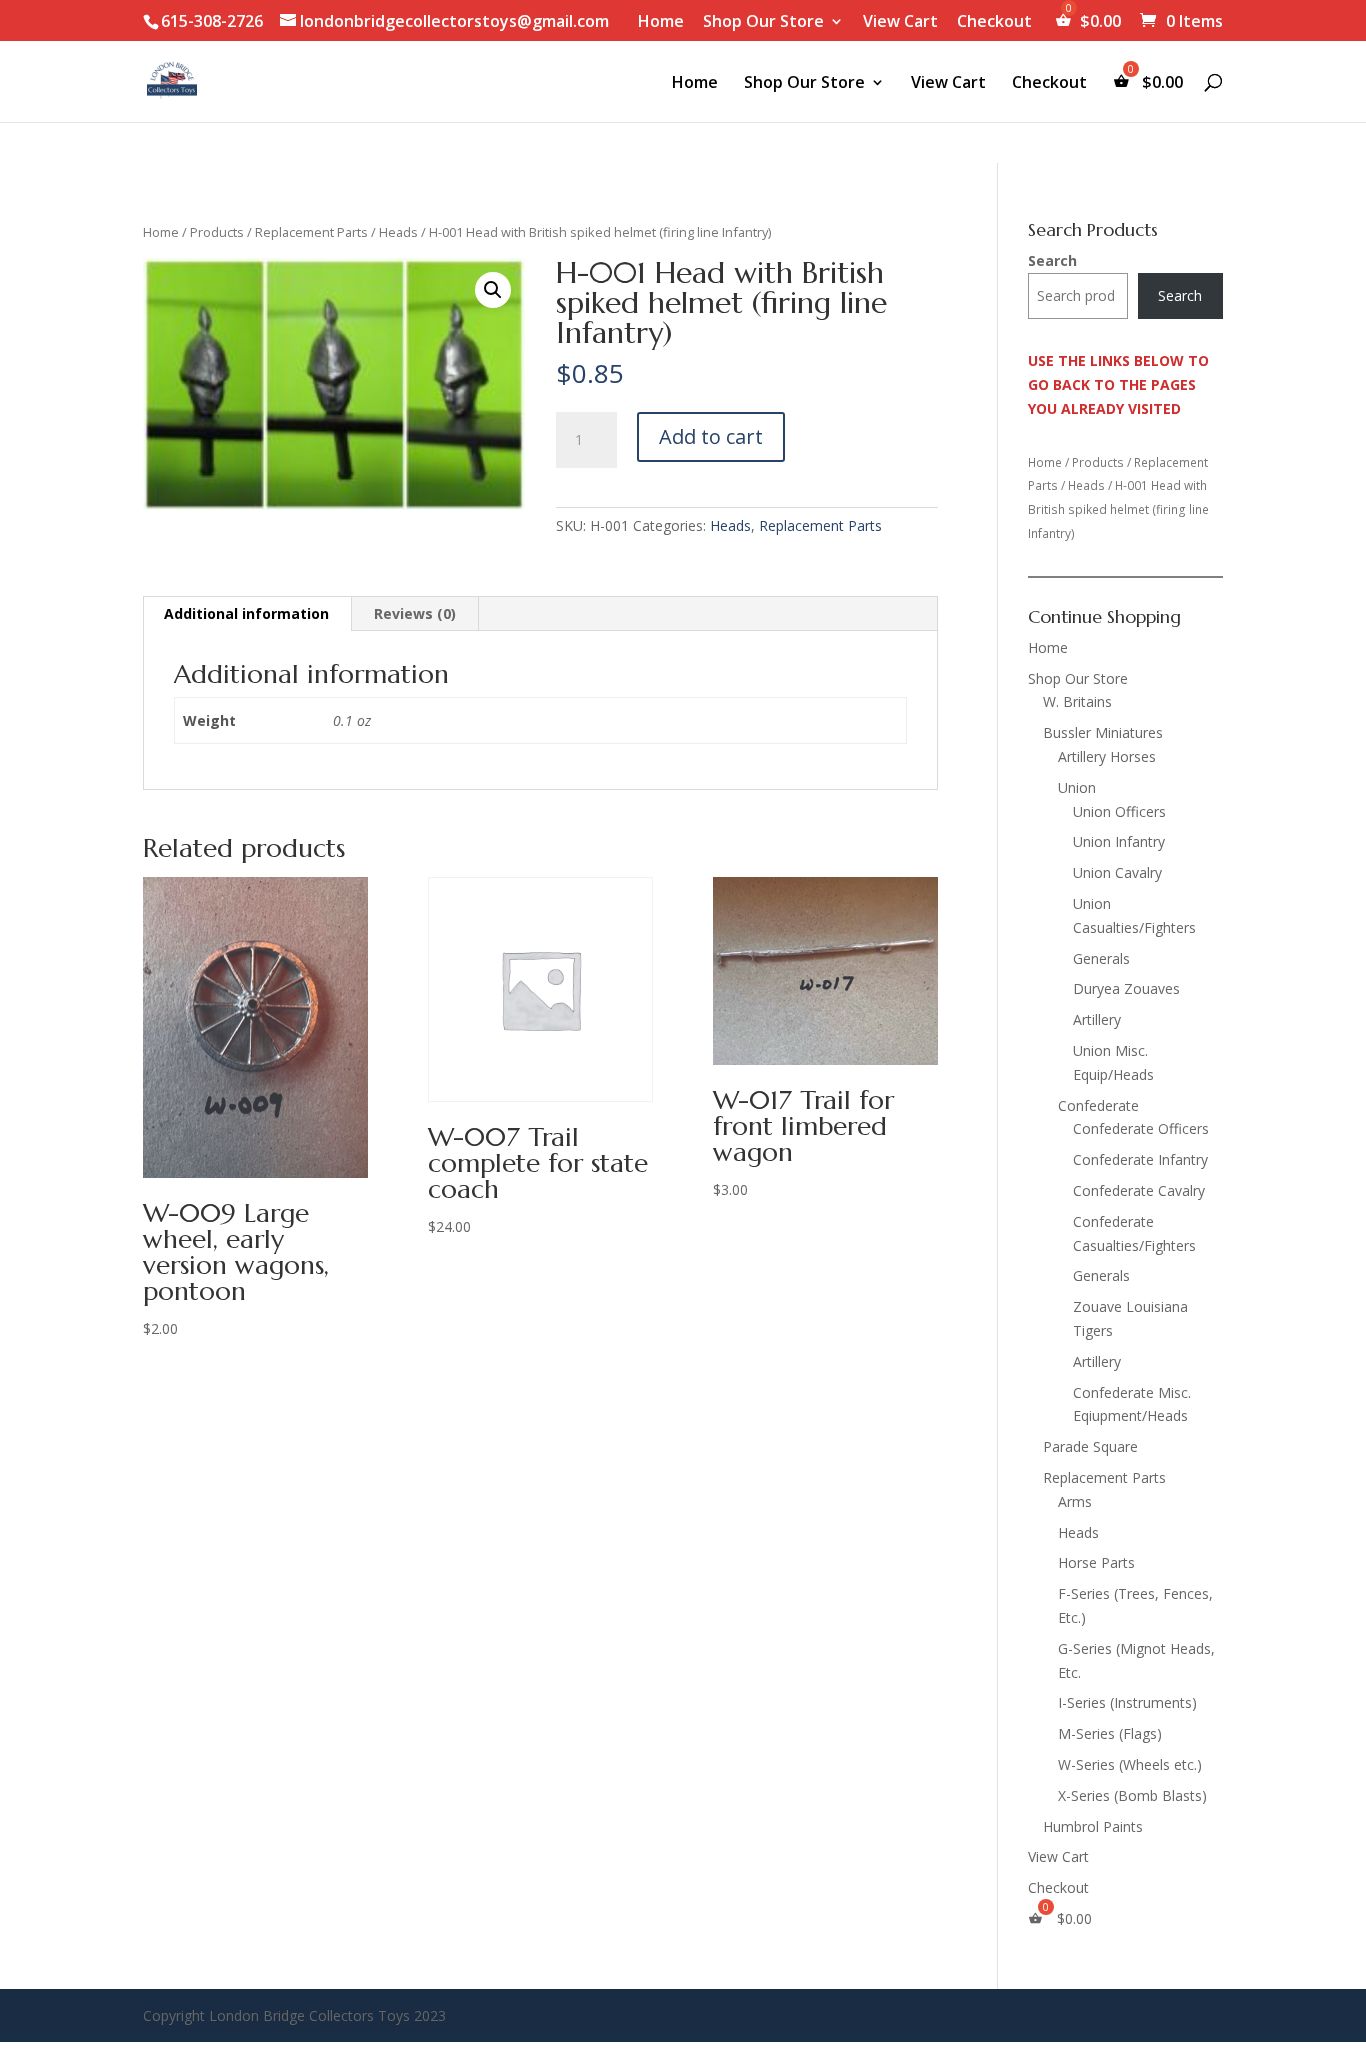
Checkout (994, 22)
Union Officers (1119, 811)
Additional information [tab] (246, 613)
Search (1052, 260)
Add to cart (711, 436)
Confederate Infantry (1140, 1159)
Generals (1101, 958)
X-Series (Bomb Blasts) (1132, 1795)
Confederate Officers (1141, 1128)
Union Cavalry (1117, 872)
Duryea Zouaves (1126, 988)
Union (1077, 787)
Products (217, 232)
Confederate (1098, 1105)
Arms (1075, 1501)
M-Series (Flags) (1110, 1733)
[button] (493, 290)
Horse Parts (1096, 1562)
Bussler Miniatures (1103, 732)
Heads (398, 232)
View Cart (900, 22)
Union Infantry (1119, 841)
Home (661, 22)
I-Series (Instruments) (1127, 1702)
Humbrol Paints (1093, 1826)
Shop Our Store (763, 22)
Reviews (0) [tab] (415, 613)
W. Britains (1077, 701)
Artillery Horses (1107, 756)
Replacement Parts (311, 232)
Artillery (1097, 1019)
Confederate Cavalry (1139, 1190)
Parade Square (1090, 1446)
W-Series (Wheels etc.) (1130, 1764)
